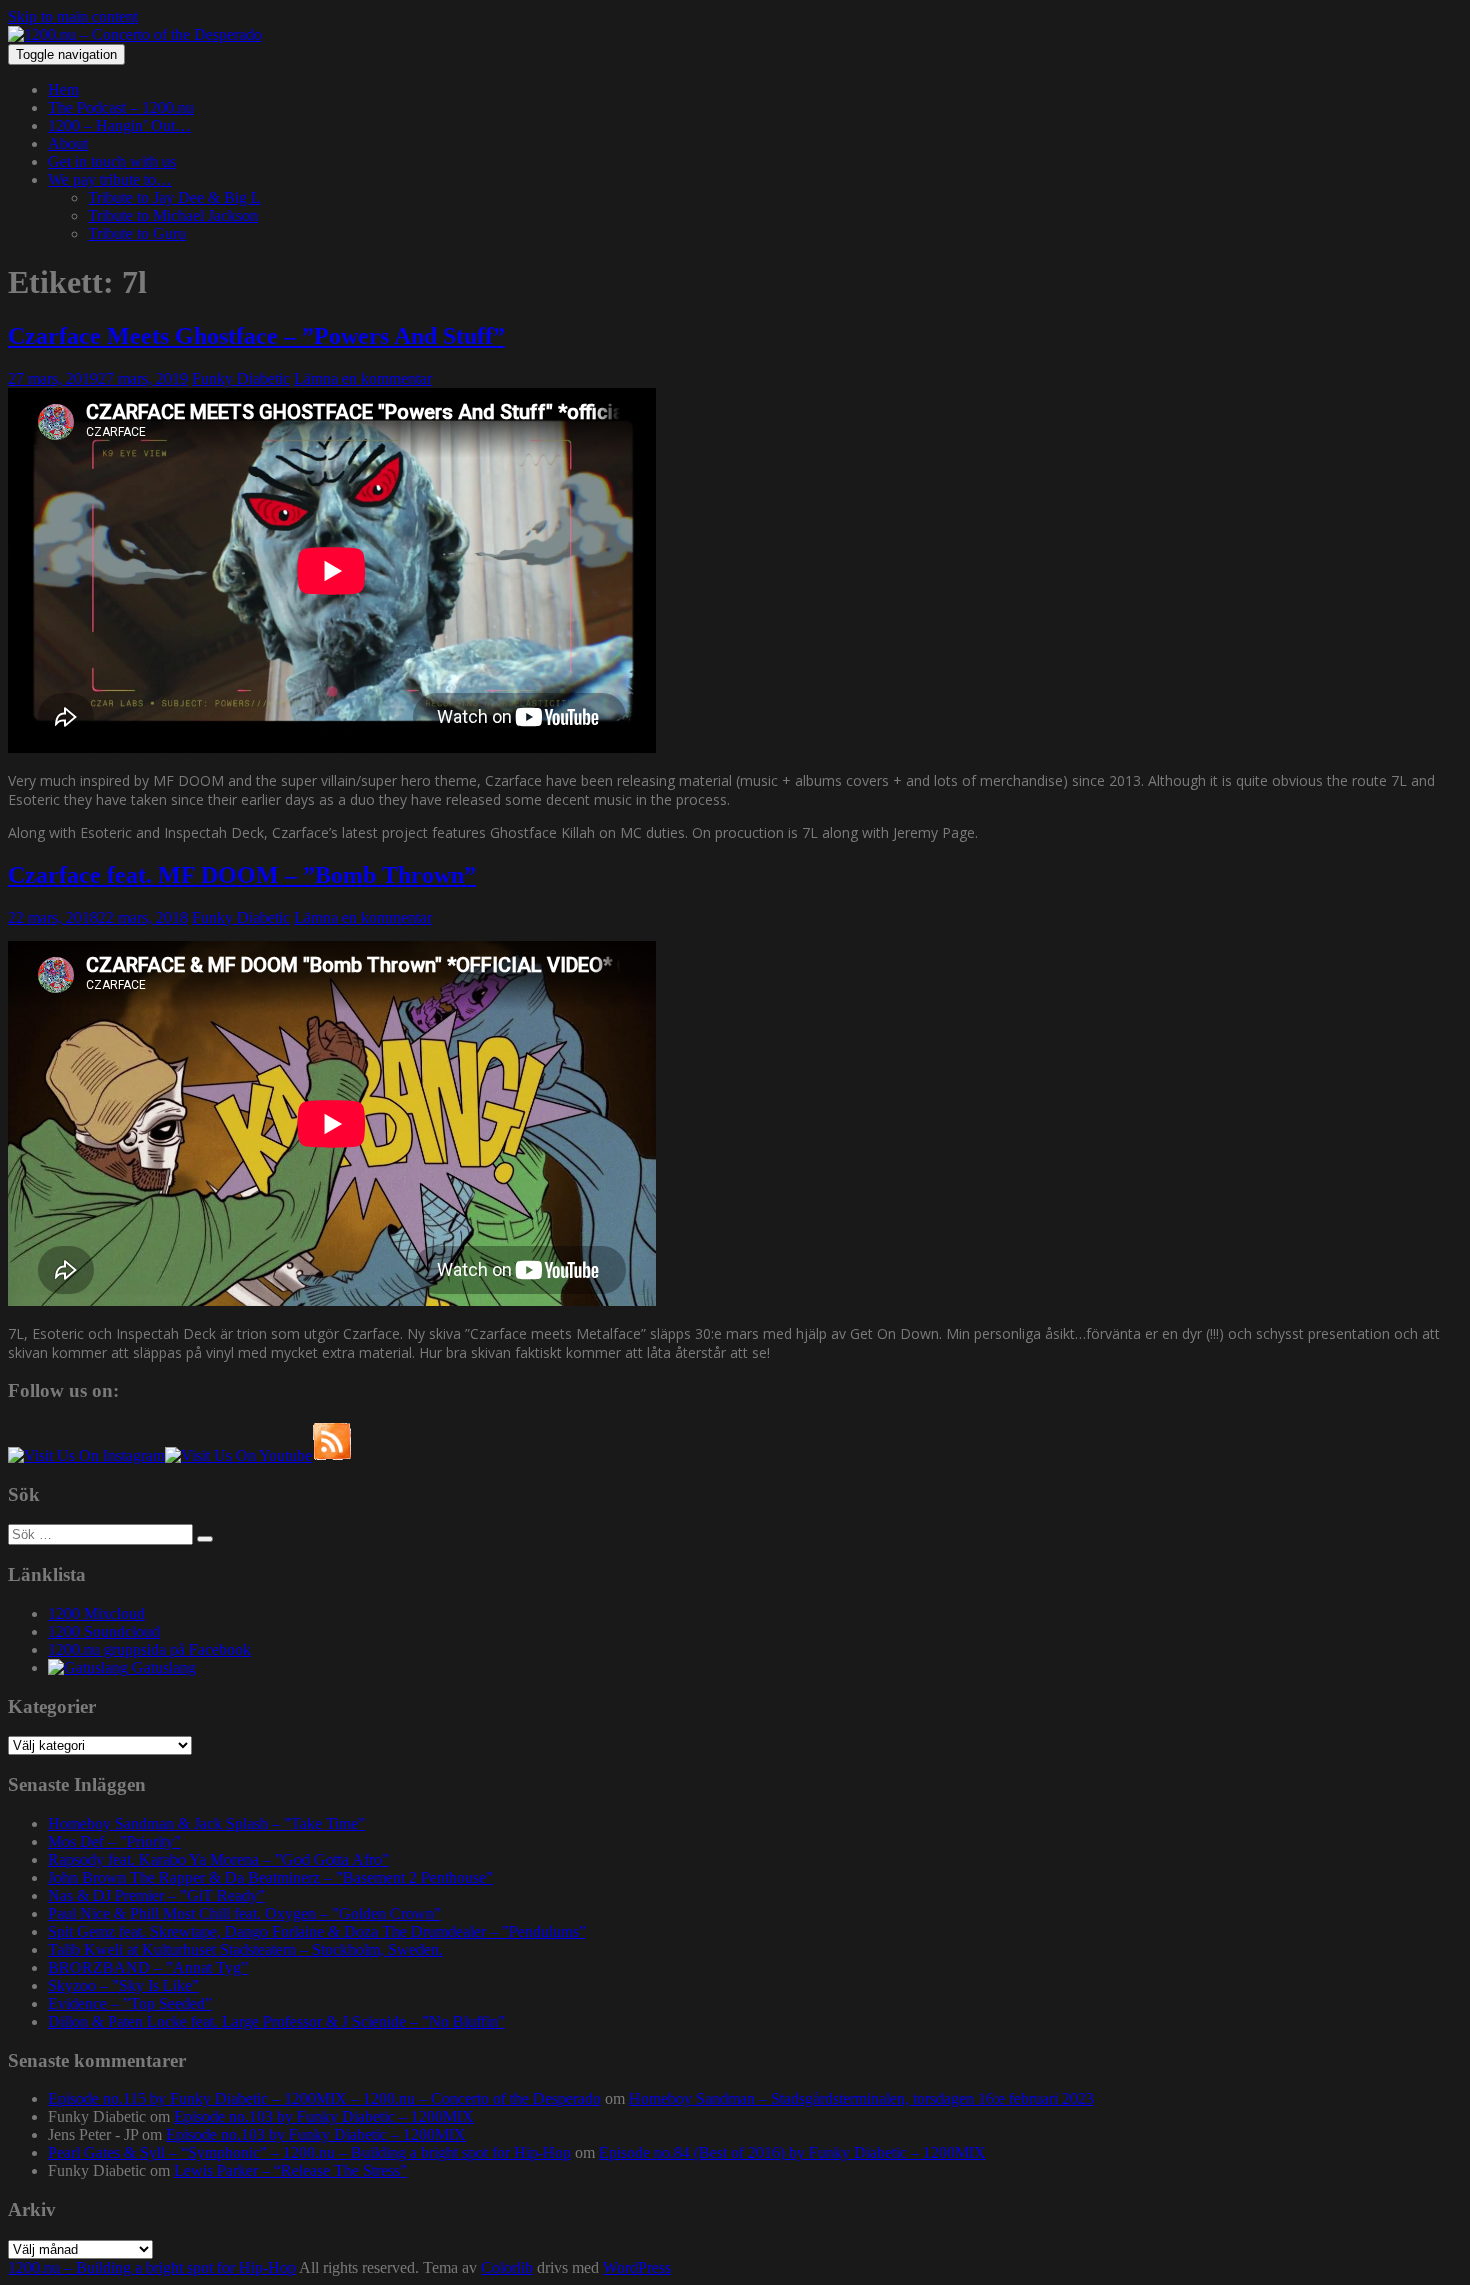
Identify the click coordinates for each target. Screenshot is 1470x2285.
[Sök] (205, 1539)
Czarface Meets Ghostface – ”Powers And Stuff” (256, 336)
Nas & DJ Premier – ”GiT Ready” (156, 1895)
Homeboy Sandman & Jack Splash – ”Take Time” (206, 1823)
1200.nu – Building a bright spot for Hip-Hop (152, 2267)
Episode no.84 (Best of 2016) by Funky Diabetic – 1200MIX (792, 2152)
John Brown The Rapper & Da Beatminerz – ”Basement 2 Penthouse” (270, 1877)
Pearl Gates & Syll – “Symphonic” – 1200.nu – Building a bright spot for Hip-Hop (309, 2152)
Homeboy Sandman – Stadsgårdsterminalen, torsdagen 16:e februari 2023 (861, 2098)
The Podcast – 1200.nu (121, 107)
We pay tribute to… (110, 179)
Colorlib (507, 2267)
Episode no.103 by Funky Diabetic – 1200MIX (324, 2116)
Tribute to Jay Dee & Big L (174, 197)
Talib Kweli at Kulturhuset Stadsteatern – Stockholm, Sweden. (245, 1949)
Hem (63, 89)
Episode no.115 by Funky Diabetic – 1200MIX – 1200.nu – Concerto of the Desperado (324, 2098)
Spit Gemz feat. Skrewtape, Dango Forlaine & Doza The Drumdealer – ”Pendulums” (317, 1931)
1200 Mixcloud (96, 1613)
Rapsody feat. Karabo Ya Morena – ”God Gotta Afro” (218, 1859)
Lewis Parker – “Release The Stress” (290, 2170)
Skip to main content (73, 16)
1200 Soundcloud (104, 1631)
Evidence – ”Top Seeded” (130, 2003)
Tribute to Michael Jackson (173, 215)
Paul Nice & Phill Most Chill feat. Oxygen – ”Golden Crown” (244, 1913)
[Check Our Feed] (332, 1455)
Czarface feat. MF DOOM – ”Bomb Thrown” (242, 875)
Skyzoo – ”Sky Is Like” (123, 1985)
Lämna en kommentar (363, 378)
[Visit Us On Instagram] (86, 1455)
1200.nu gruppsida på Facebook (149, 1649)
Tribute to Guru (137, 233)
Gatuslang (162, 1667)
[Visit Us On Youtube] (238, 1455)
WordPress (637, 2267)
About (68, 143)
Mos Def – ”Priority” (114, 1841)
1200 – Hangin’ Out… (119, 125)
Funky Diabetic (241, 378)
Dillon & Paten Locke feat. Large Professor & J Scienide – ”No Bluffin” (276, 2021)
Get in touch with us (112, 161)
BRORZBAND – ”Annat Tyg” (148, 1967)
